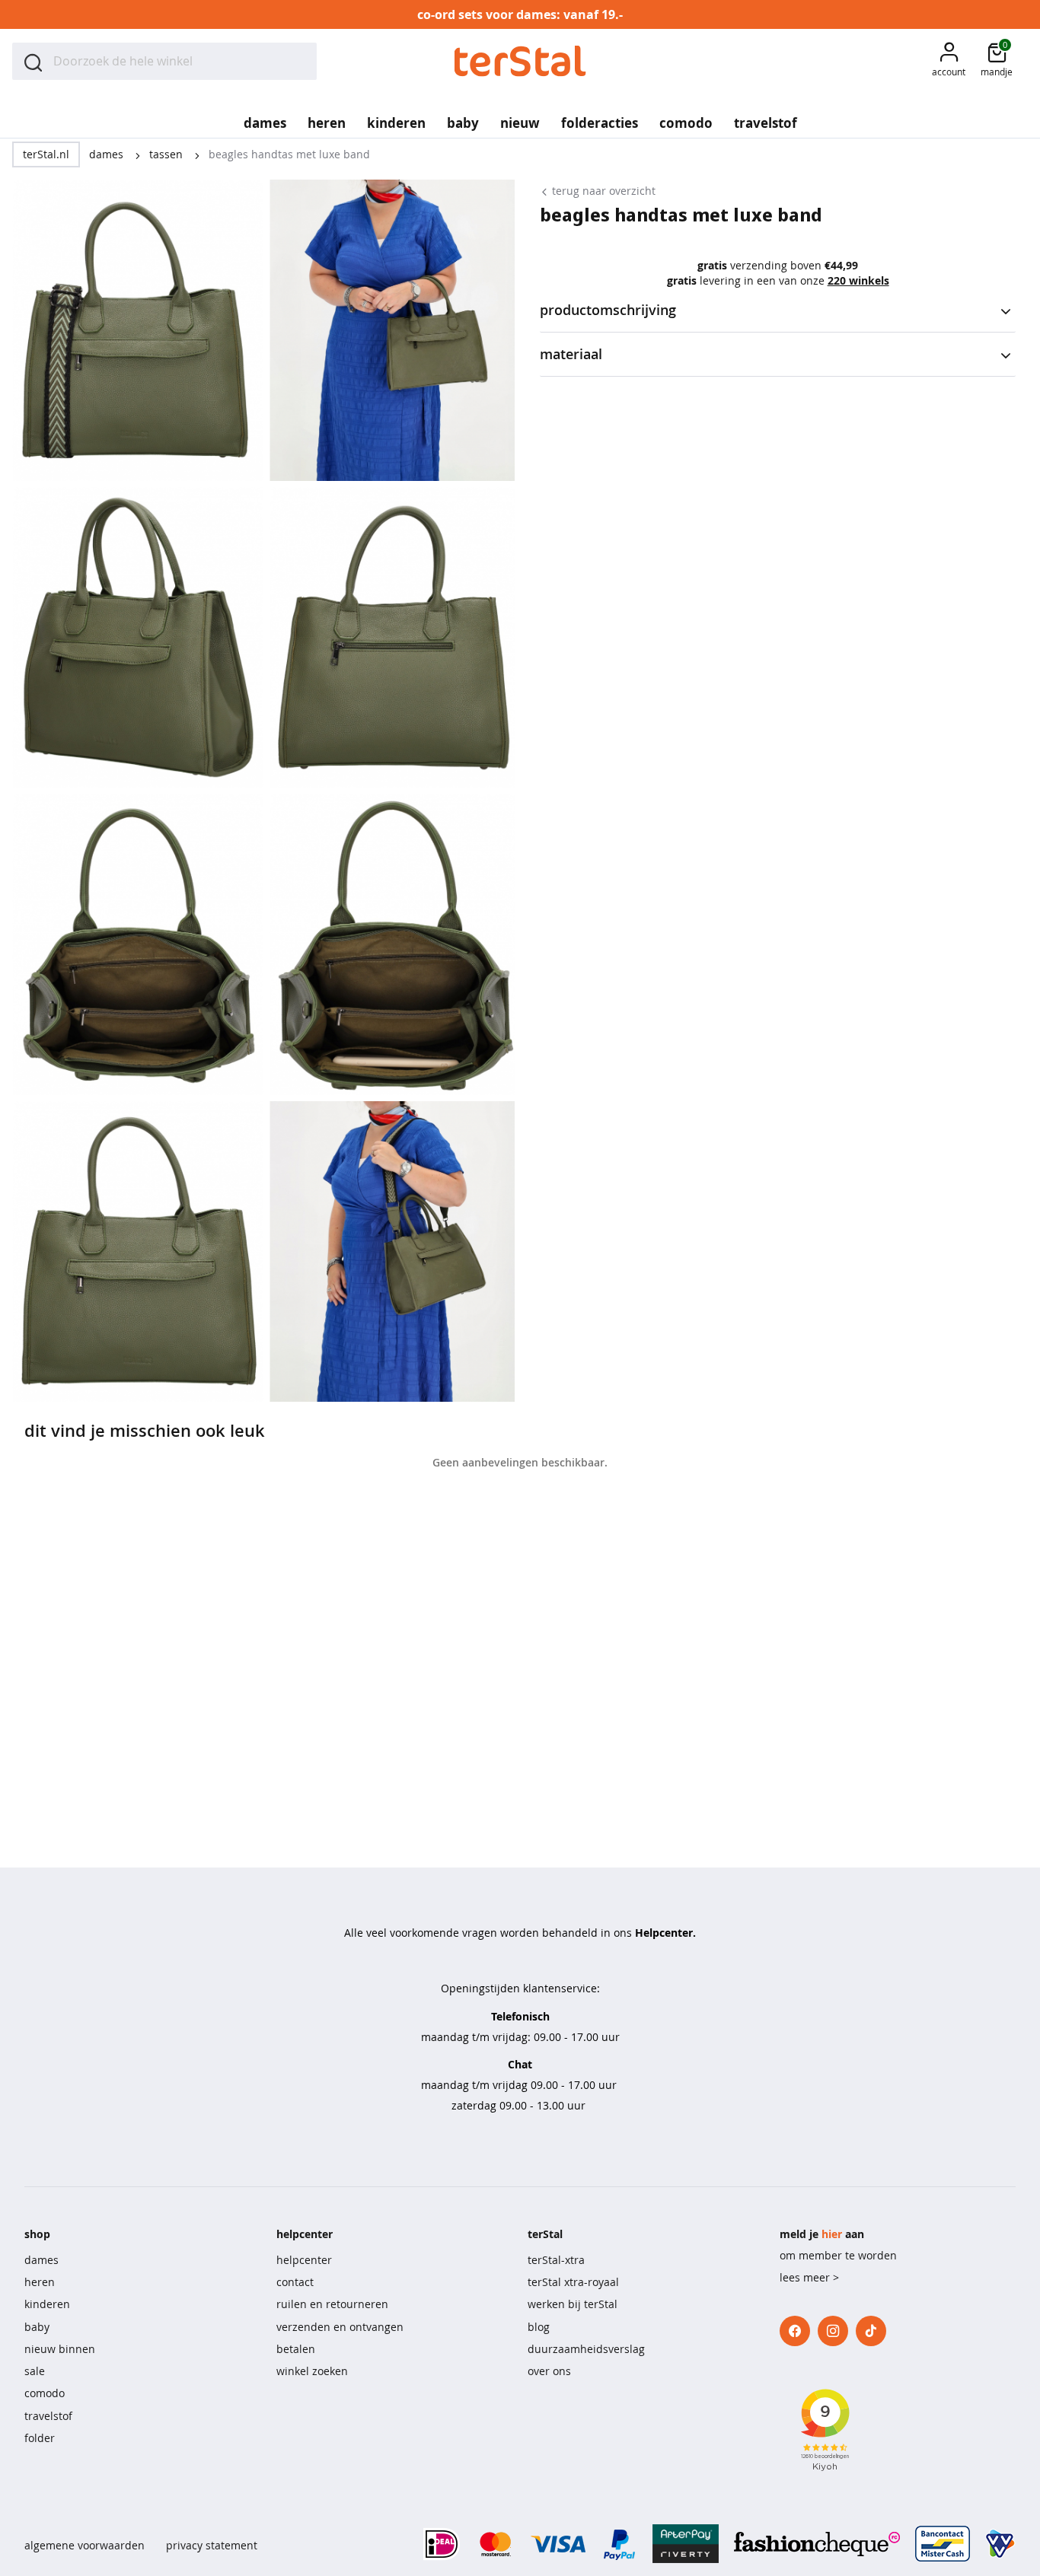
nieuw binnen (60, 2349)
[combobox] (164, 61)
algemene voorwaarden (85, 2545)
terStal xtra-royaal (573, 2282)
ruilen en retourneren (332, 2304)
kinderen (47, 2304)
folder (40, 2438)
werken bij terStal (573, 2304)
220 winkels (858, 280)
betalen (296, 2349)
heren (40, 2282)
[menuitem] (265, 118)
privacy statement (212, 2545)
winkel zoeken (312, 2371)
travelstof (48, 2416)
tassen (167, 154)
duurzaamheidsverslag (586, 2349)
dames (108, 154)
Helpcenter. (665, 1933)
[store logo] (520, 61)
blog (539, 2327)
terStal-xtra (556, 2260)
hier (832, 2234)
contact (295, 2282)
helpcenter (304, 2260)
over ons (549, 2371)
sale (35, 2371)
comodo (45, 2393)
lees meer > (809, 2277)
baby (37, 2327)
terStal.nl (46, 154)
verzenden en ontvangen (340, 2327)
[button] (949, 61)
